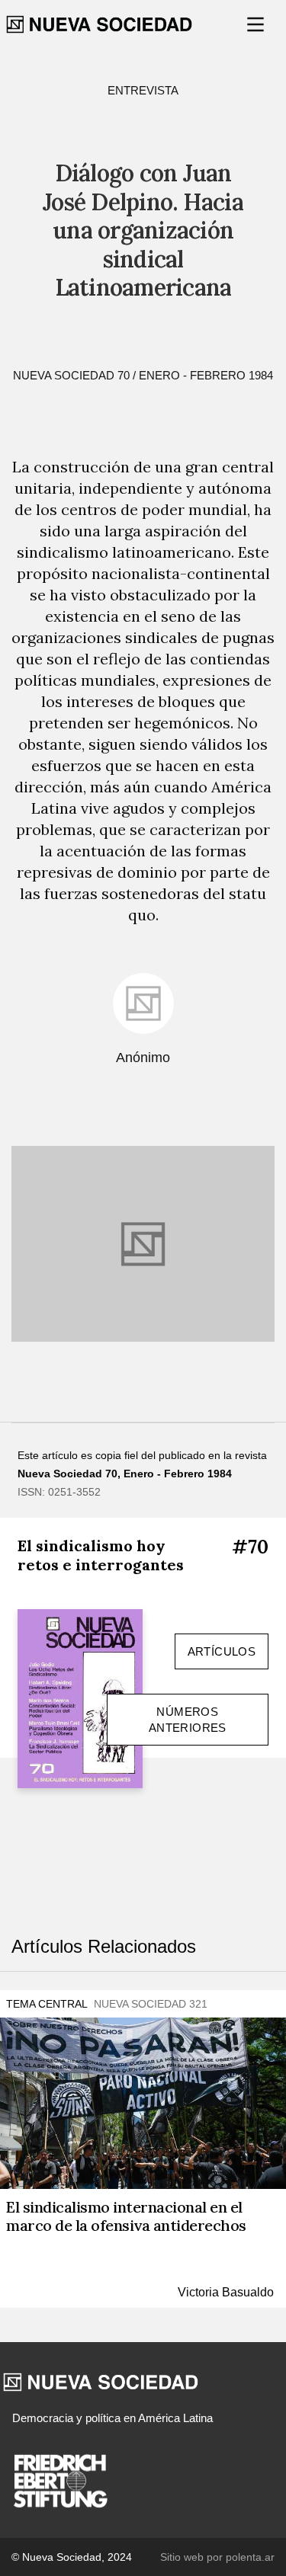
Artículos (222, 1651)
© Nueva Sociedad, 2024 (72, 2557)
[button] (257, 24)
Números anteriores (188, 1720)
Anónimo (143, 1058)
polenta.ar (250, 2557)
